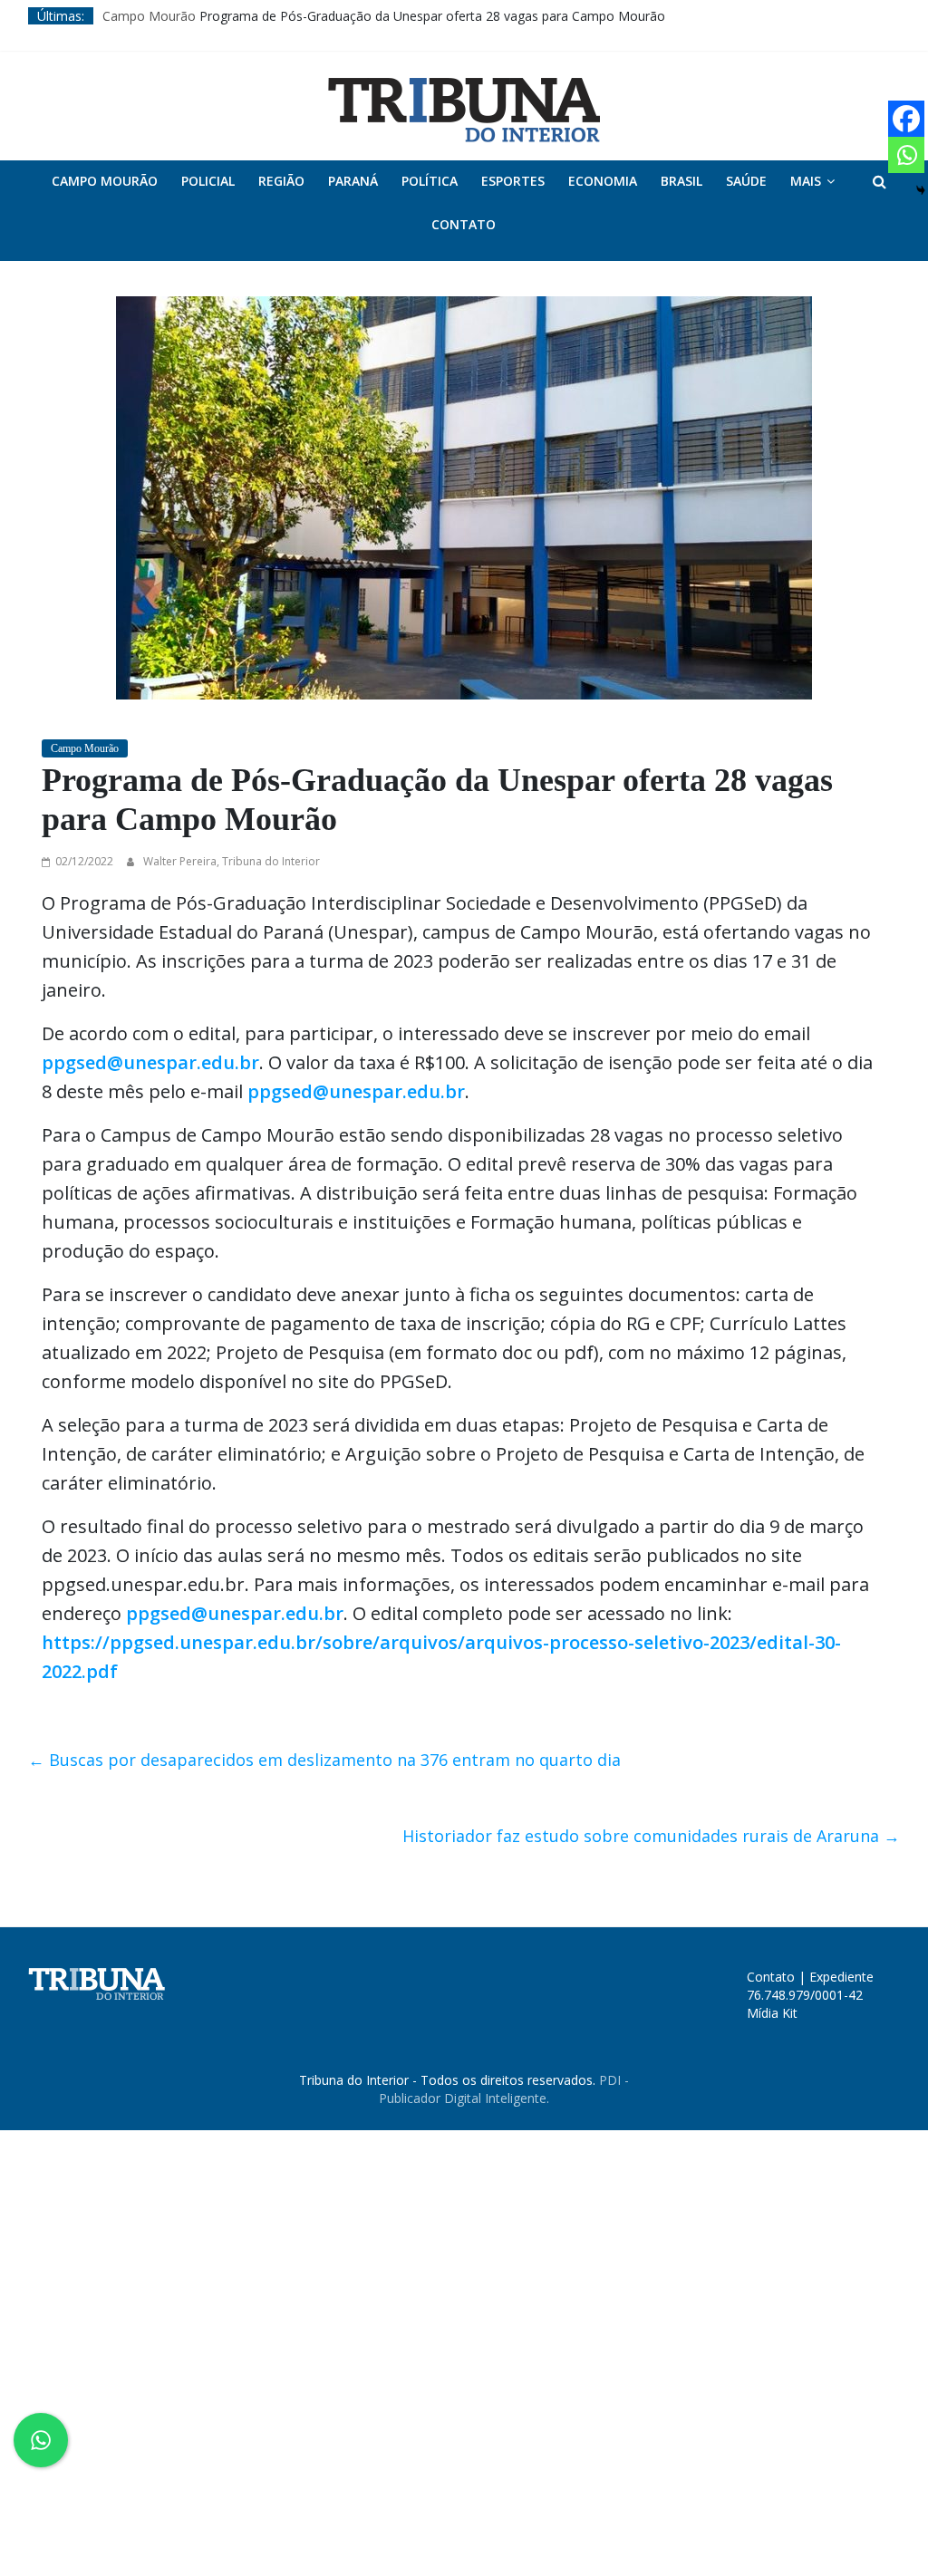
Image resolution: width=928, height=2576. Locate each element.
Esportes (513, 181)
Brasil (681, 181)
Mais (806, 181)
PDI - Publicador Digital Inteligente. (504, 2089)
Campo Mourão (149, 16)
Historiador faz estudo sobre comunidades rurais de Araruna (651, 1836)
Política (430, 181)
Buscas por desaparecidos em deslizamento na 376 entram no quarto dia (324, 1760)
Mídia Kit (772, 2013)
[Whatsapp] (906, 155)
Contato (464, 224)
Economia (603, 181)
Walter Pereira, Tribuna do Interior (232, 861)
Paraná (353, 181)
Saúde (746, 181)
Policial (208, 181)
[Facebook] (906, 119)
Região (281, 181)
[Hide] (921, 190)
